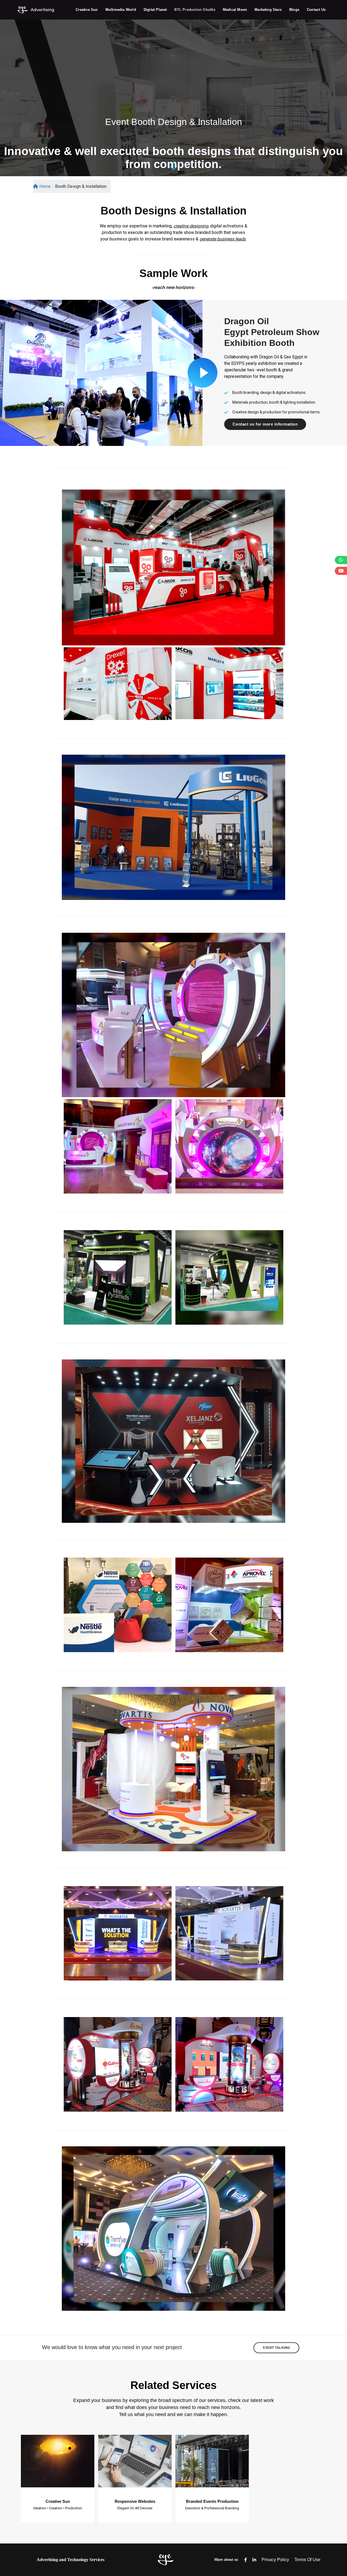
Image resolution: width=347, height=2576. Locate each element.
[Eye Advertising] (36, 9)
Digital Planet (155, 10)
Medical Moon (235, 10)
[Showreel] (341, 571)
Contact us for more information (265, 424)
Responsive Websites (135, 2501)
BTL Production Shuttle (195, 10)
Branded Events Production (212, 2501)
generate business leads (223, 239)
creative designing (191, 226)
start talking (276, 2348)
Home (45, 186)
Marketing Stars (268, 10)
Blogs (294, 10)
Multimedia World (121, 10)
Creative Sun (87, 10)
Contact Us (316, 10)
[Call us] (341, 560)
